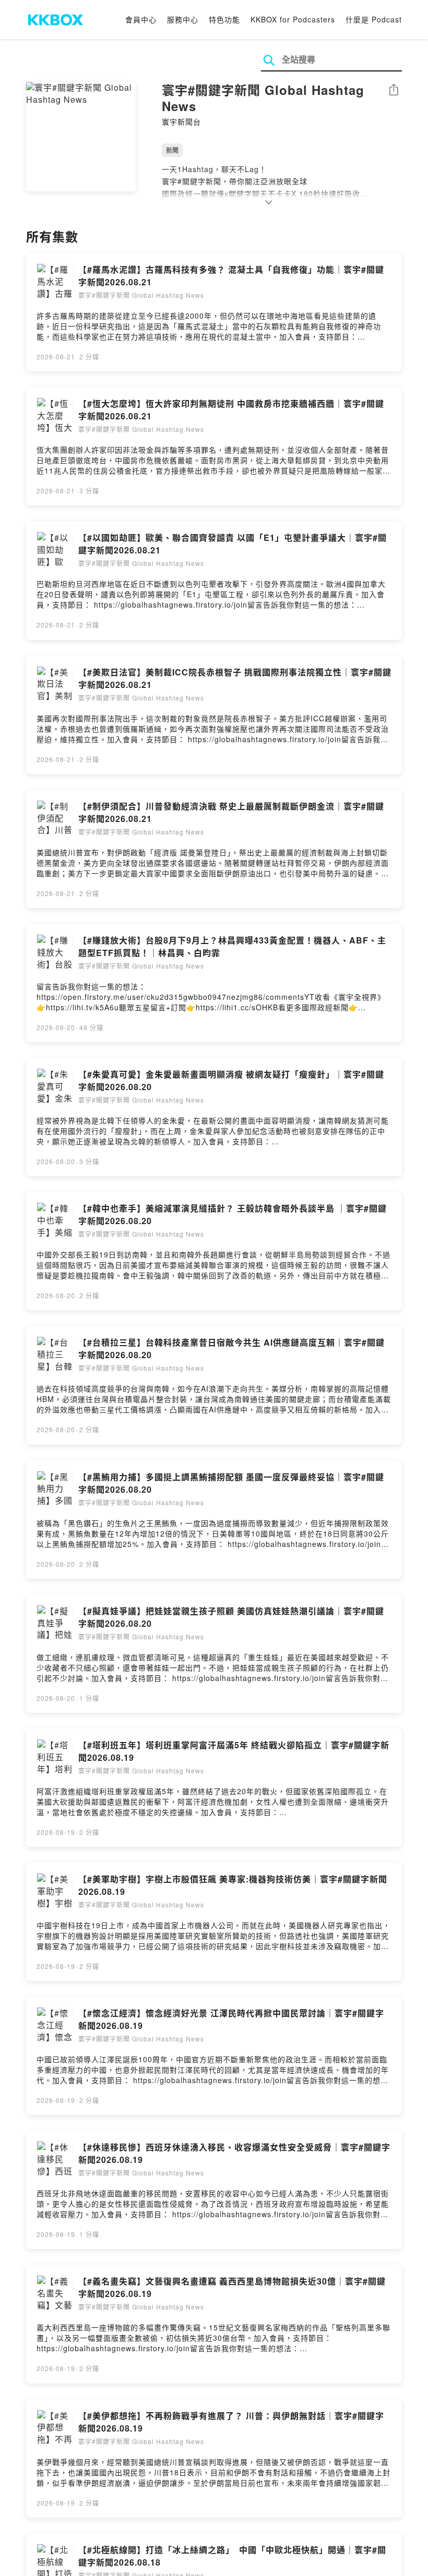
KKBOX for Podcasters (293, 19)
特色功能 (224, 19)
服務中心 (183, 19)
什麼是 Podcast (374, 19)
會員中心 (141, 19)
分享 (394, 90)
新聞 (172, 150)
